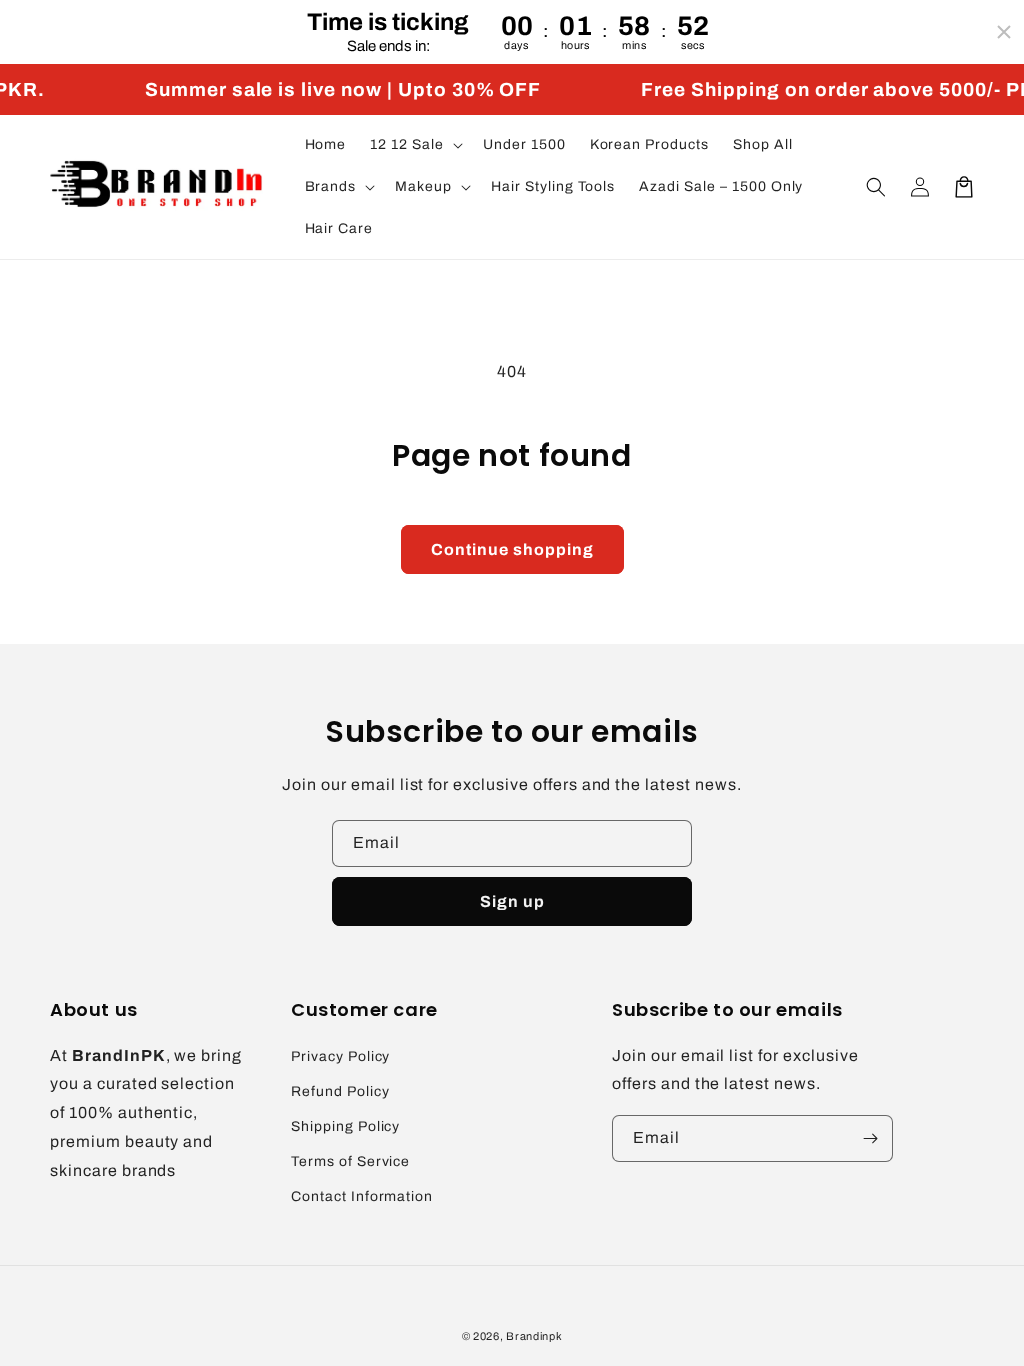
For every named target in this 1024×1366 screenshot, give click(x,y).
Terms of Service (350, 1161)
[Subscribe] (870, 1138)
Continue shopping (512, 549)
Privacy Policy (340, 1056)
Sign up (512, 901)
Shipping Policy (345, 1126)
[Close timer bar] (1004, 32)
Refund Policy (340, 1091)
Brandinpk (534, 1336)
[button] (414, 145)
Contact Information (362, 1196)
